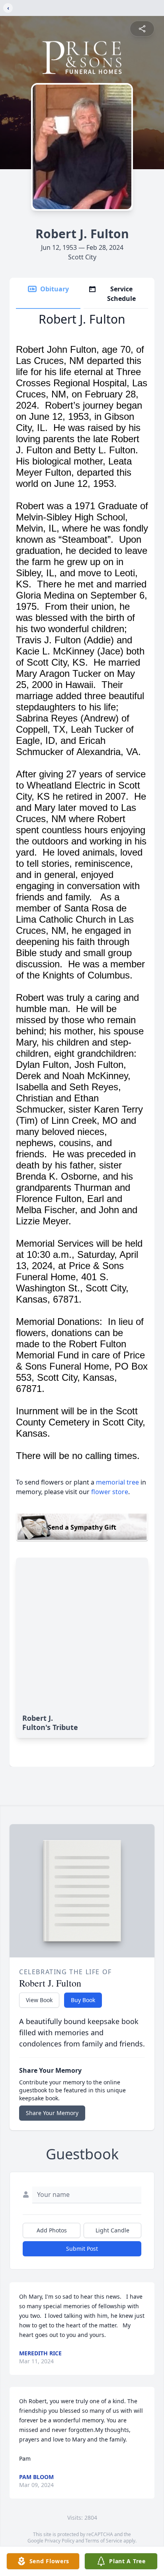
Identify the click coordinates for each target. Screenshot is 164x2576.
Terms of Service (104, 2541)
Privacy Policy (60, 2541)
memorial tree (117, 1482)
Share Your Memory (52, 2113)
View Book (39, 2000)
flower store (110, 1492)
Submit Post (82, 2249)
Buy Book (83, 2000)
